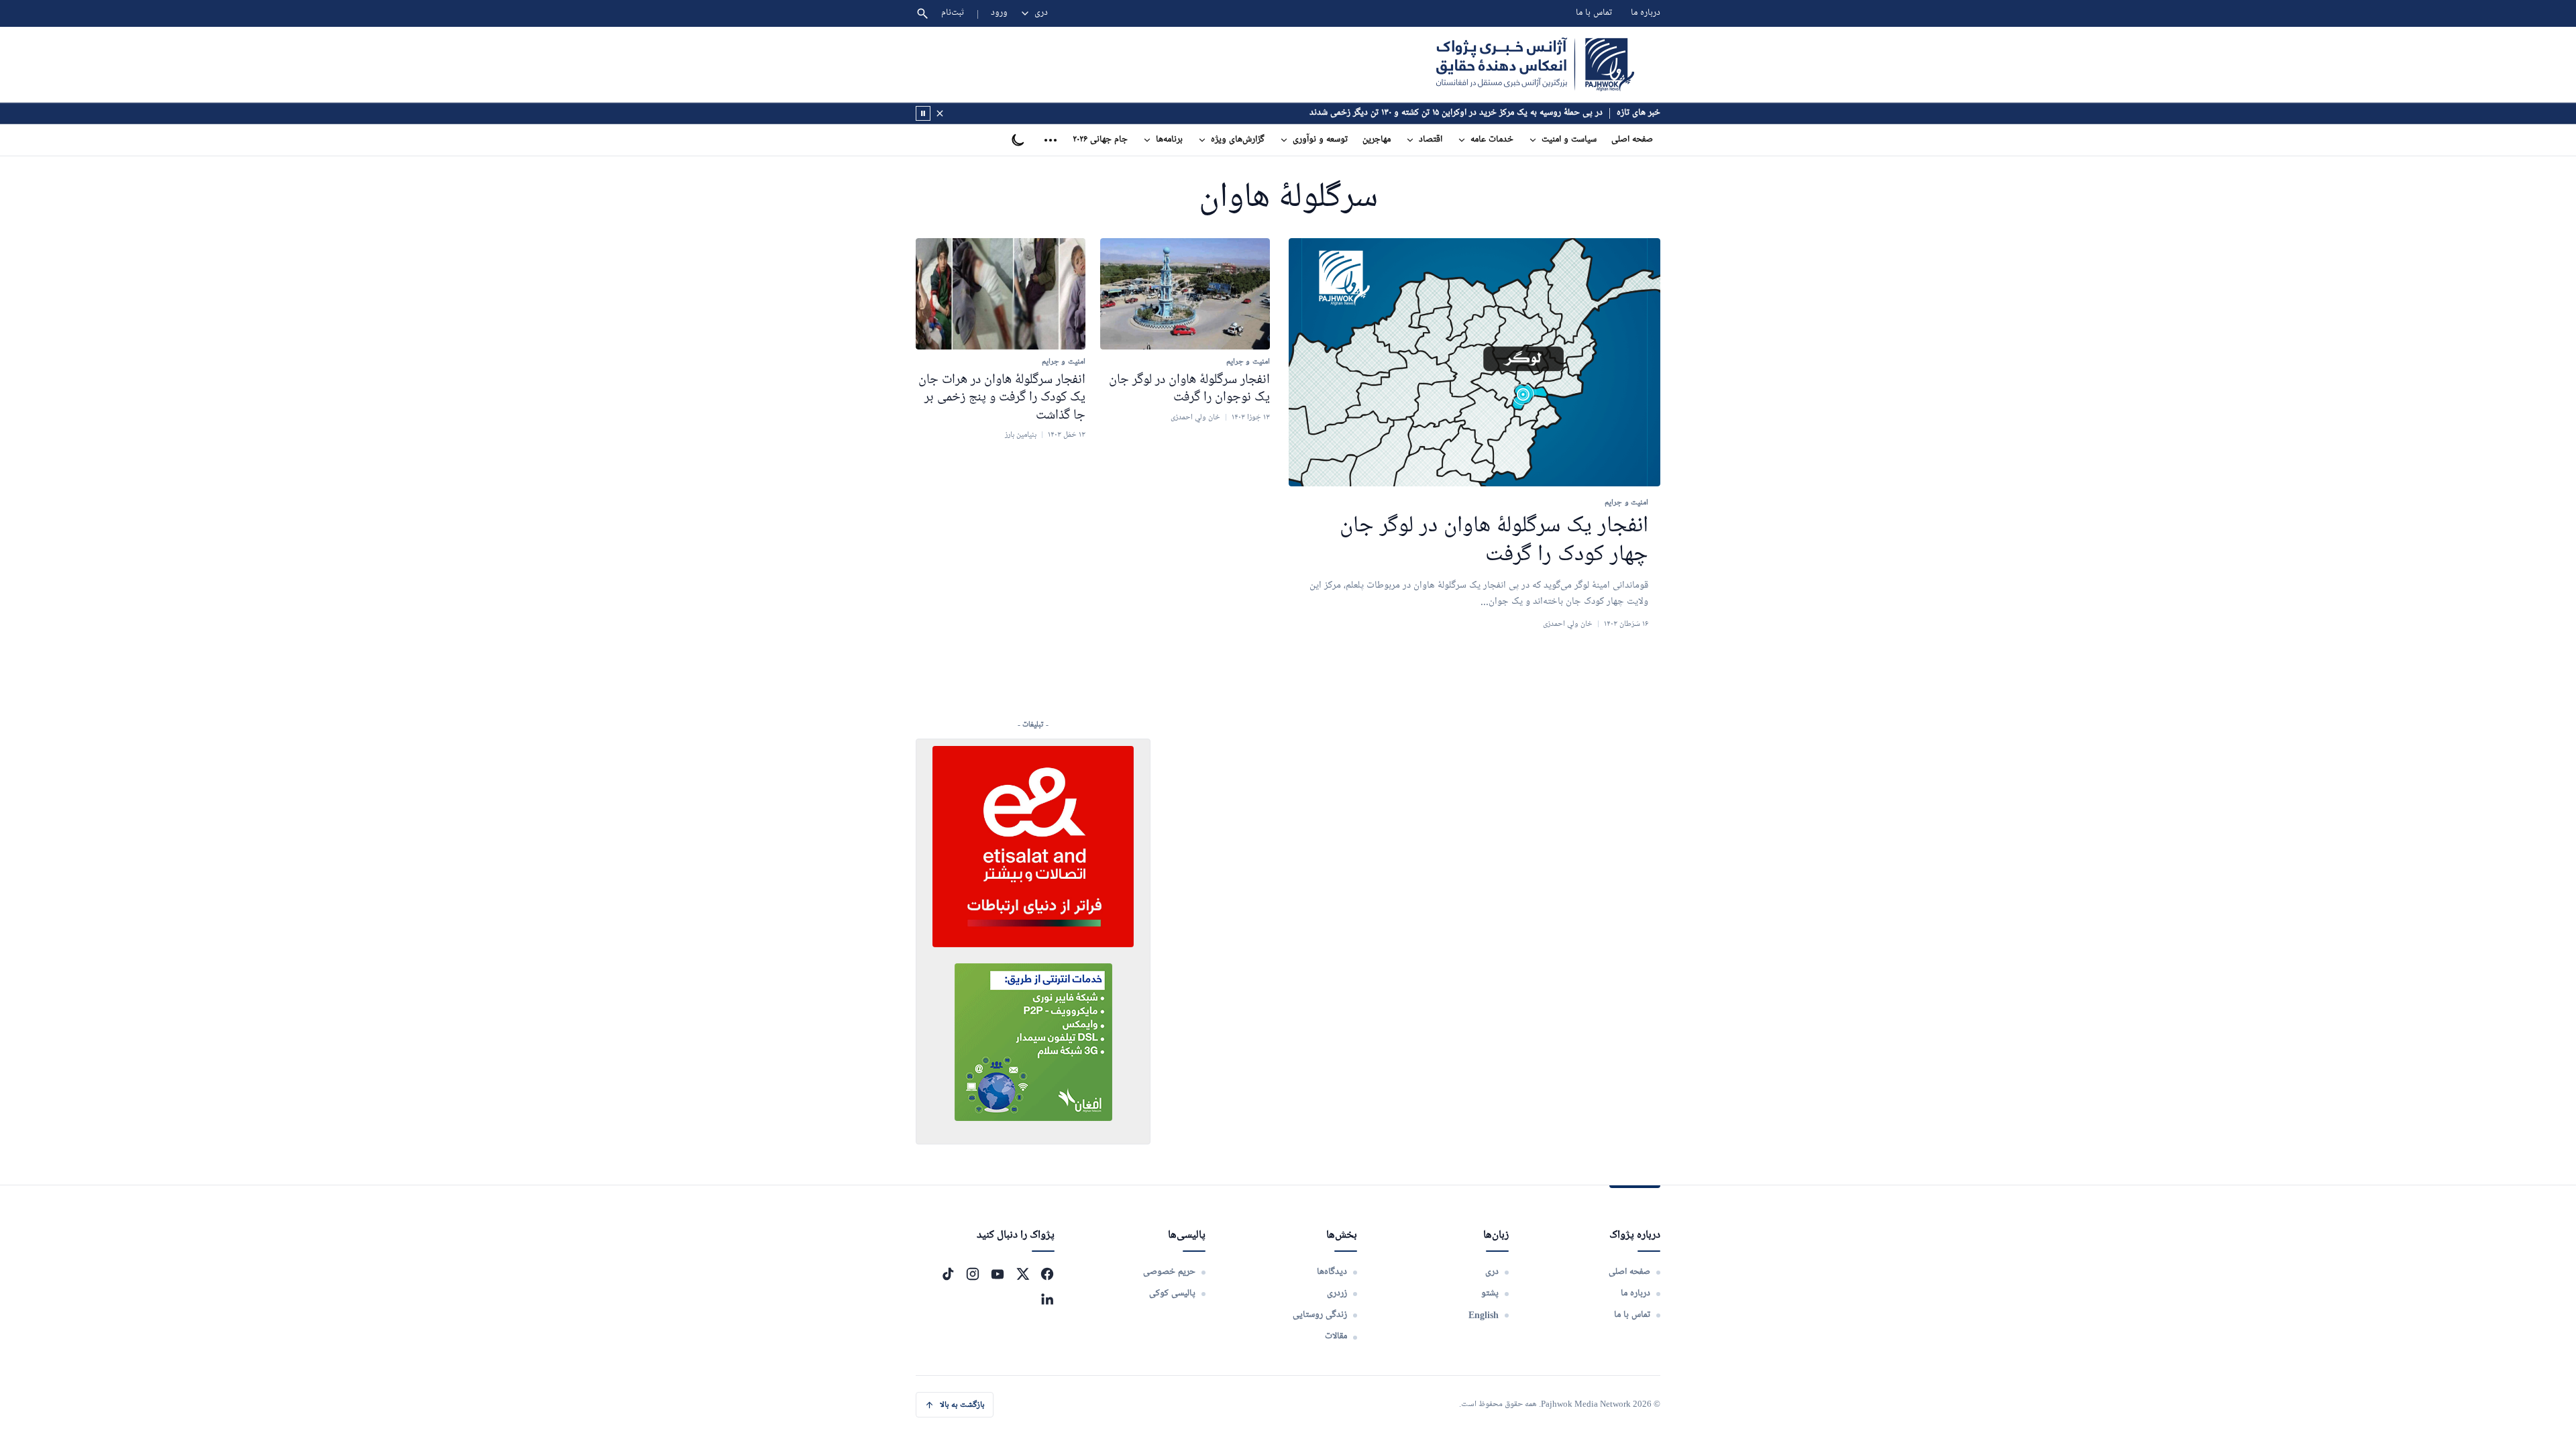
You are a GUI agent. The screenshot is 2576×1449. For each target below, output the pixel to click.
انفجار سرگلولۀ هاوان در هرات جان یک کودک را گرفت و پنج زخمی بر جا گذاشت (1002, 397)
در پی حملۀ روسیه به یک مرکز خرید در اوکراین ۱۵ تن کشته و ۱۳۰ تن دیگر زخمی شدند (1456, 113)
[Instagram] (973, 1274)
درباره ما (1646, 13)
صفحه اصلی (1632, 140)
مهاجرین (1377, 140)
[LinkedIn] (1047, 1299)
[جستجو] (922, 13)
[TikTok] (948, 1274)
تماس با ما (1594, 13)
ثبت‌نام (953, 13)
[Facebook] (1047, 1274)
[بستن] (940, 113)
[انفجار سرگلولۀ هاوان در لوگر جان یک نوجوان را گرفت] (1185, 294)
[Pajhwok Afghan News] (1535, 64)
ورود (999, 13)
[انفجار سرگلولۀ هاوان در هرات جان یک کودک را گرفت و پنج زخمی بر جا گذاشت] (1001, 294)
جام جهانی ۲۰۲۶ (1100, 140)
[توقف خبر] (923, 113)
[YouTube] (998, 1274)
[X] (1022, 1274)
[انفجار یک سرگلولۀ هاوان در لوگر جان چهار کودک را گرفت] (1474, 363)
